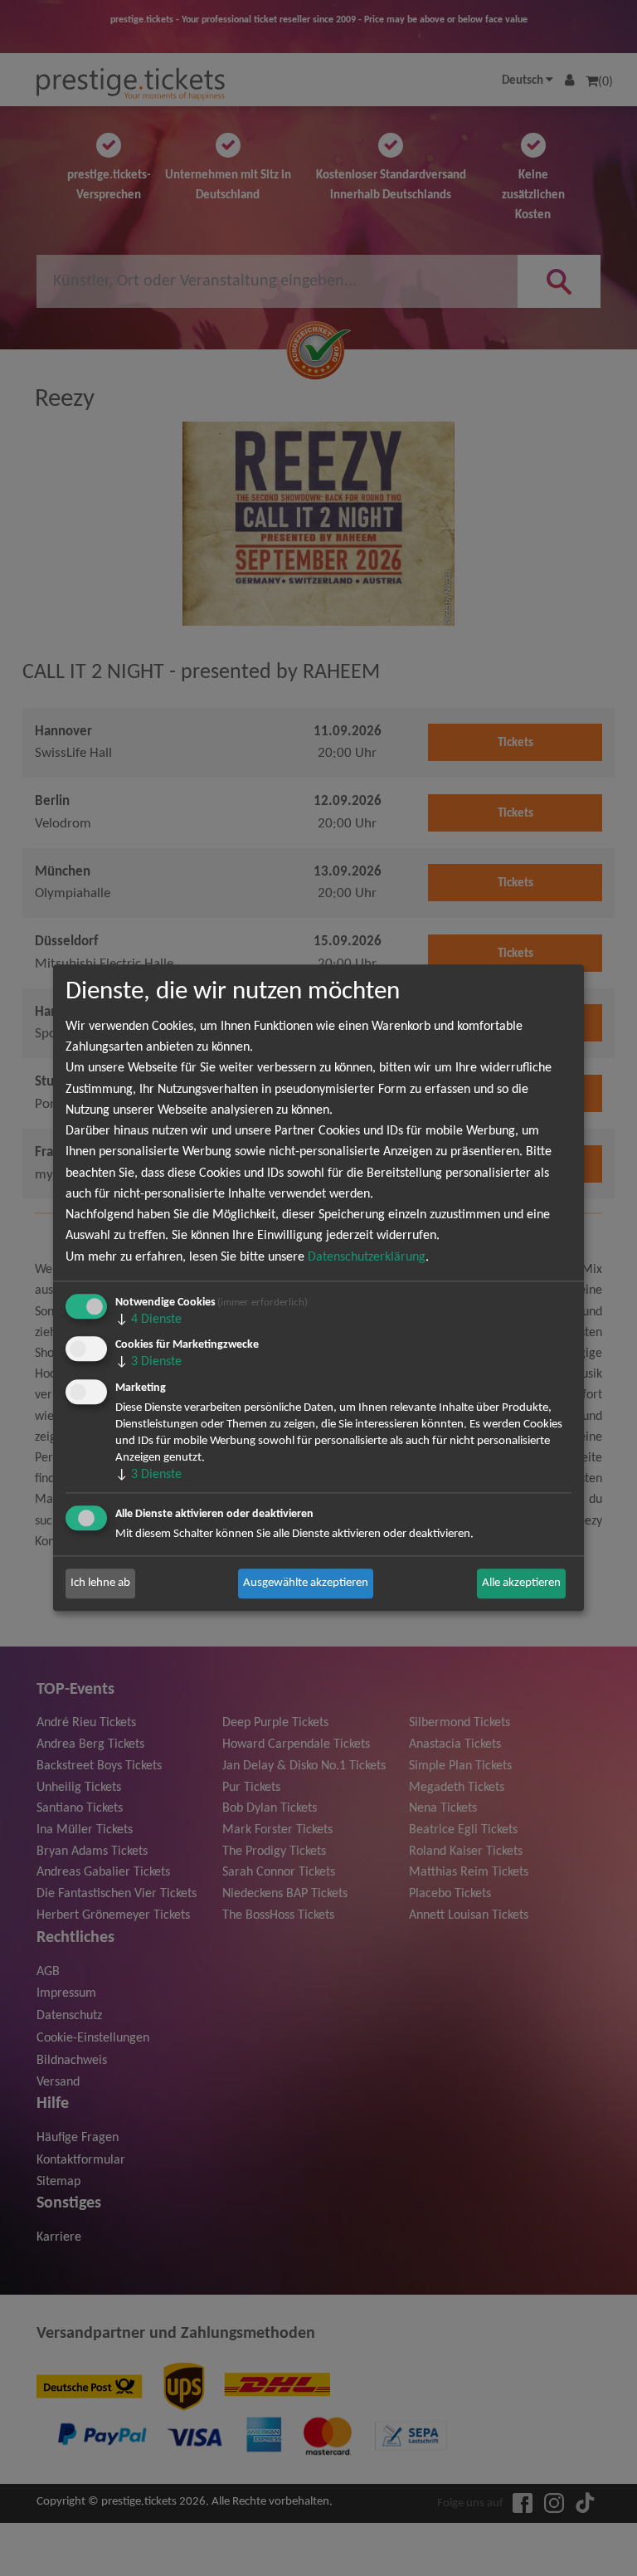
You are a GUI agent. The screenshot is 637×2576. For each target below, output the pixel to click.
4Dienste (148, 1320)
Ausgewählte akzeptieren (306, 1583)
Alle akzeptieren (521, 1583)
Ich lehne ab (100, 1583)
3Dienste (148, 1363)
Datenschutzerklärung (367, 1257)
